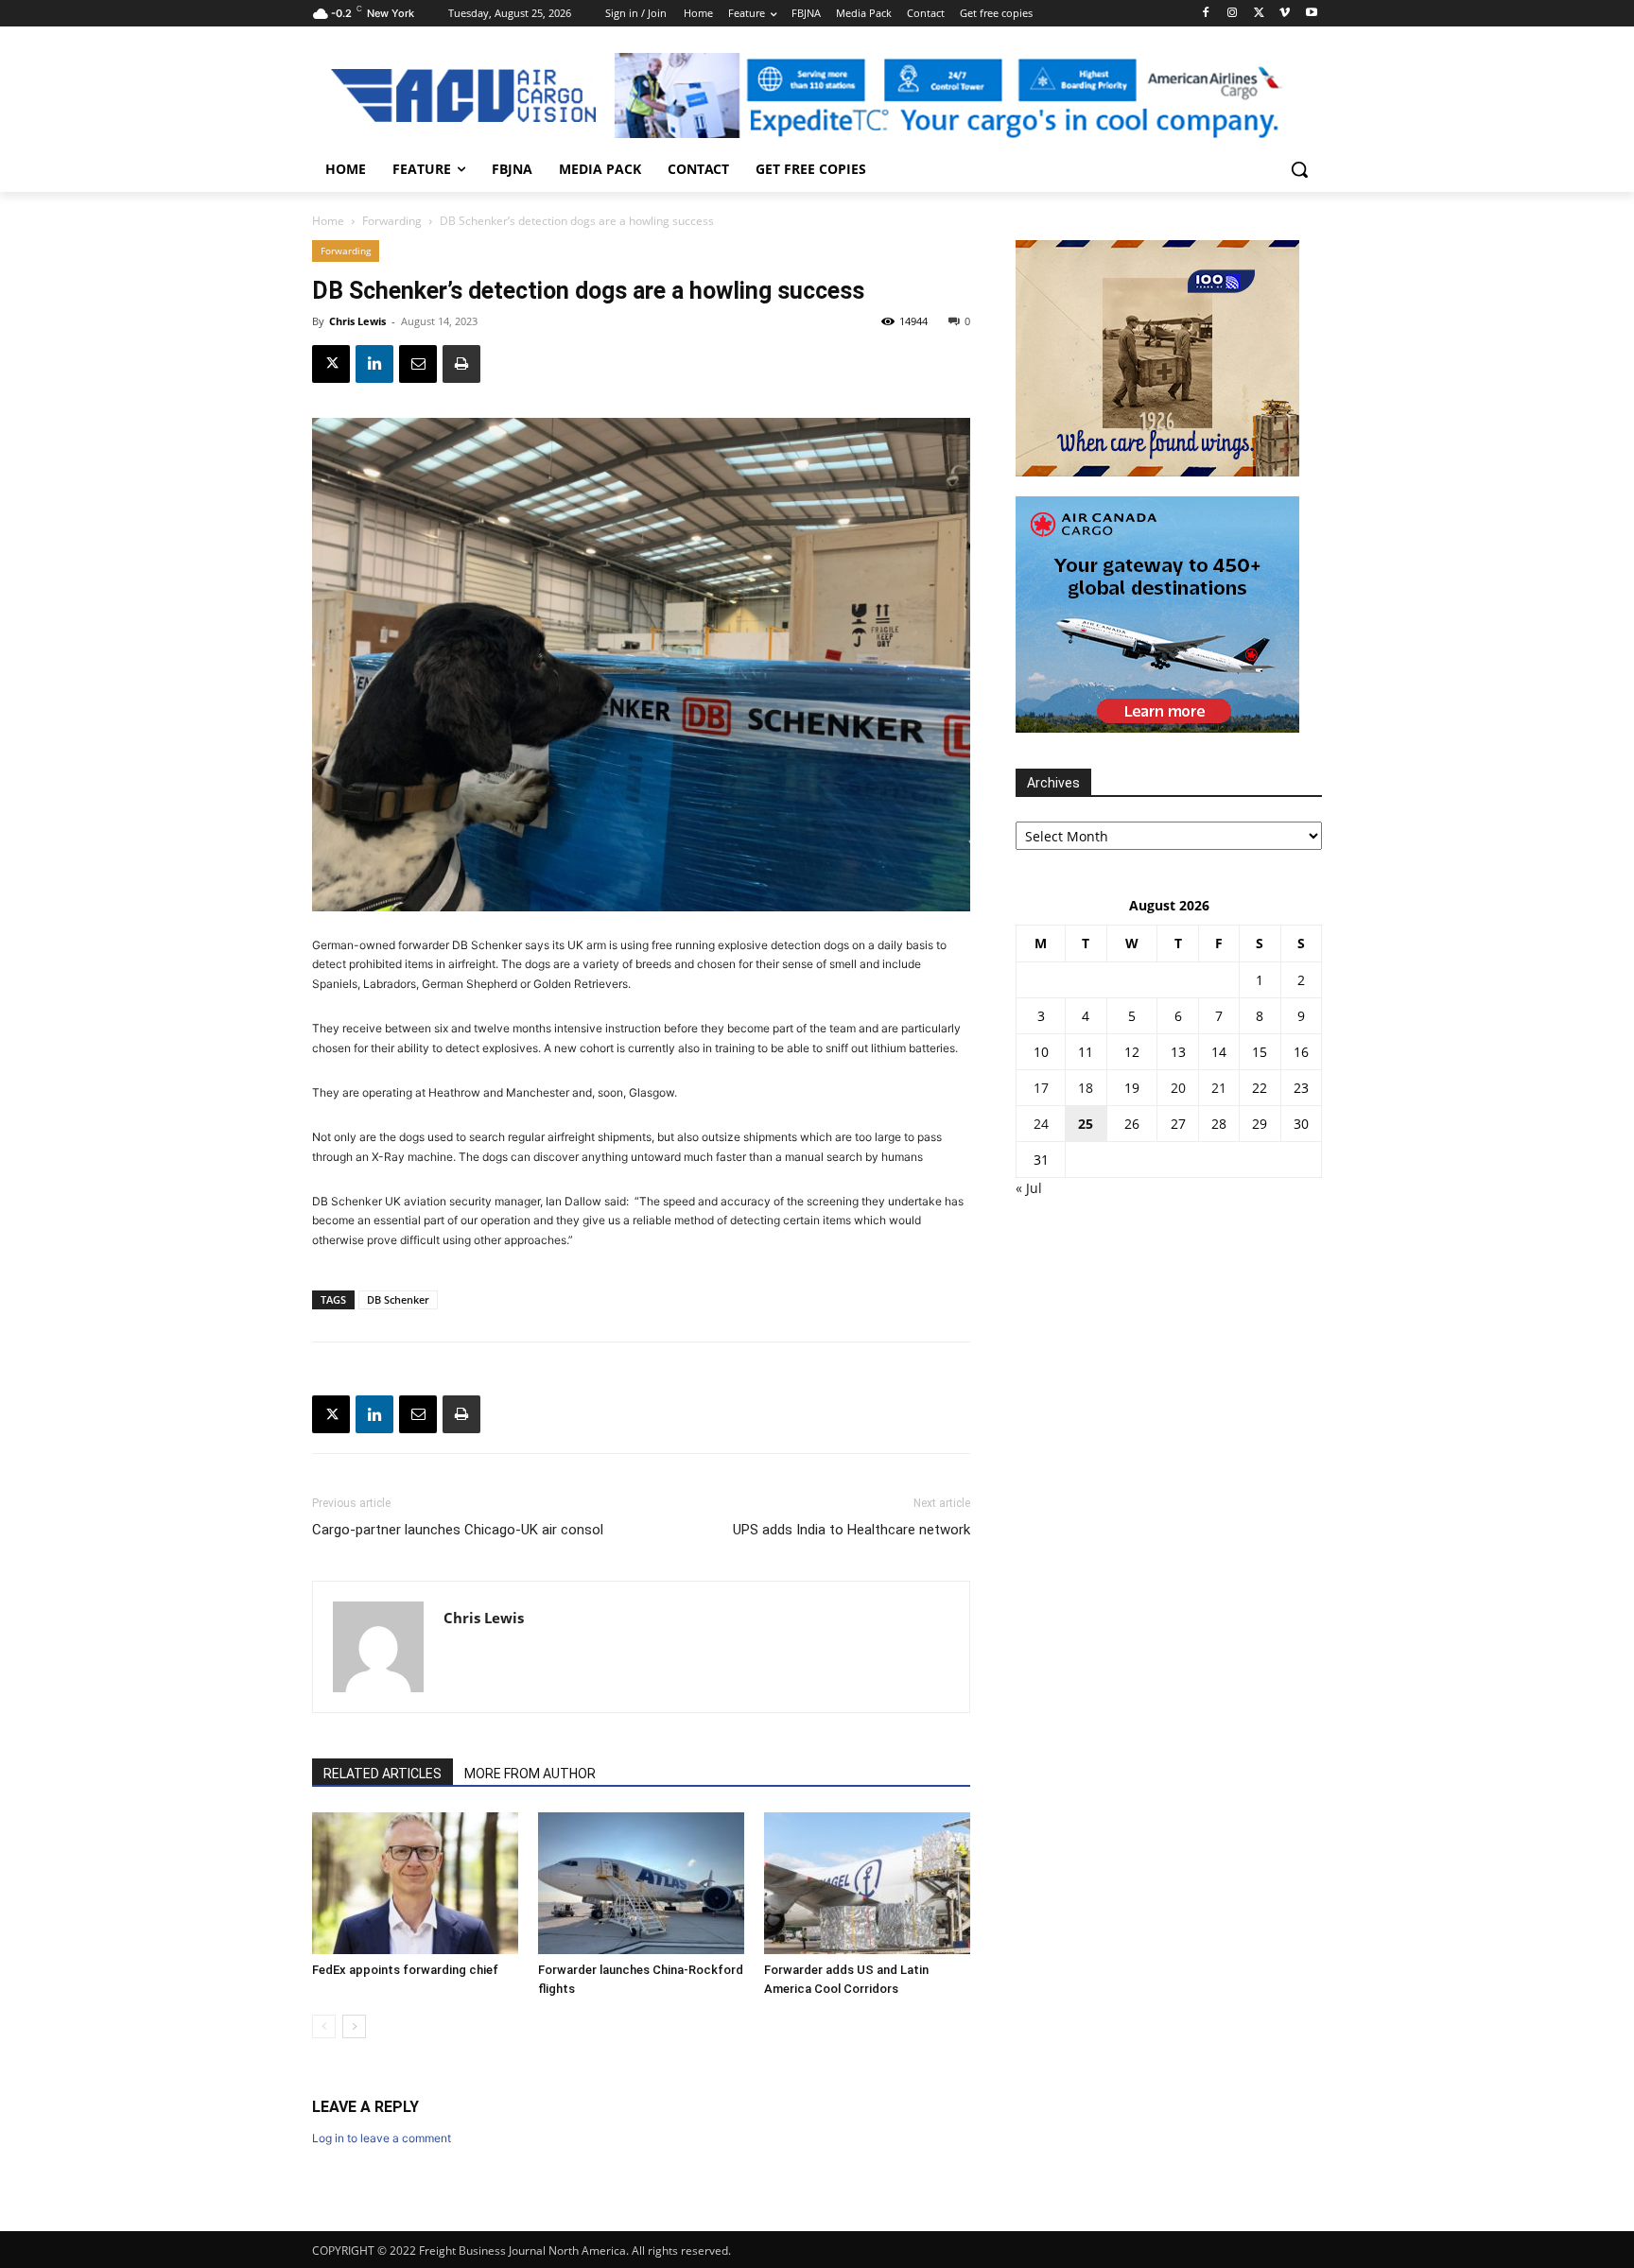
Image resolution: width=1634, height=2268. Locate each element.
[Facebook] (1206, 14)
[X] (1259, 14)
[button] (1299, 169)
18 (1086, 1088)
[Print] (461, 364)
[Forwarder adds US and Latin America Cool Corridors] (867, 1883)
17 (1041, 1088)
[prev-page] (324, 2026)
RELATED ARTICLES (382, 1774)
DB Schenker (398, 1299)
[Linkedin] (374, 364)
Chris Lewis (357, 321)
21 (1219, 1088)
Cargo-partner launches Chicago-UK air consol (458, 1530)
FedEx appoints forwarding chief (405, 1970)
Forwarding (392, 221)
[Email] (418, 364)
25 (1086, 1124)
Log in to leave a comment (382, 2138)
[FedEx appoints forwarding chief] (415, 1883)
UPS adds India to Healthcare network (852, 1530)
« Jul (1029, 1188)
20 (1178, 1088)
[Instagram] (1233, 14)
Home (328, 221)
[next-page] (354, 2026)
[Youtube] (1311, 14)
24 (1041, 1124)
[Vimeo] (1285, 14)
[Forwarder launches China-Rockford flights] (641, 1883)
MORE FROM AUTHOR (530, 1774)
